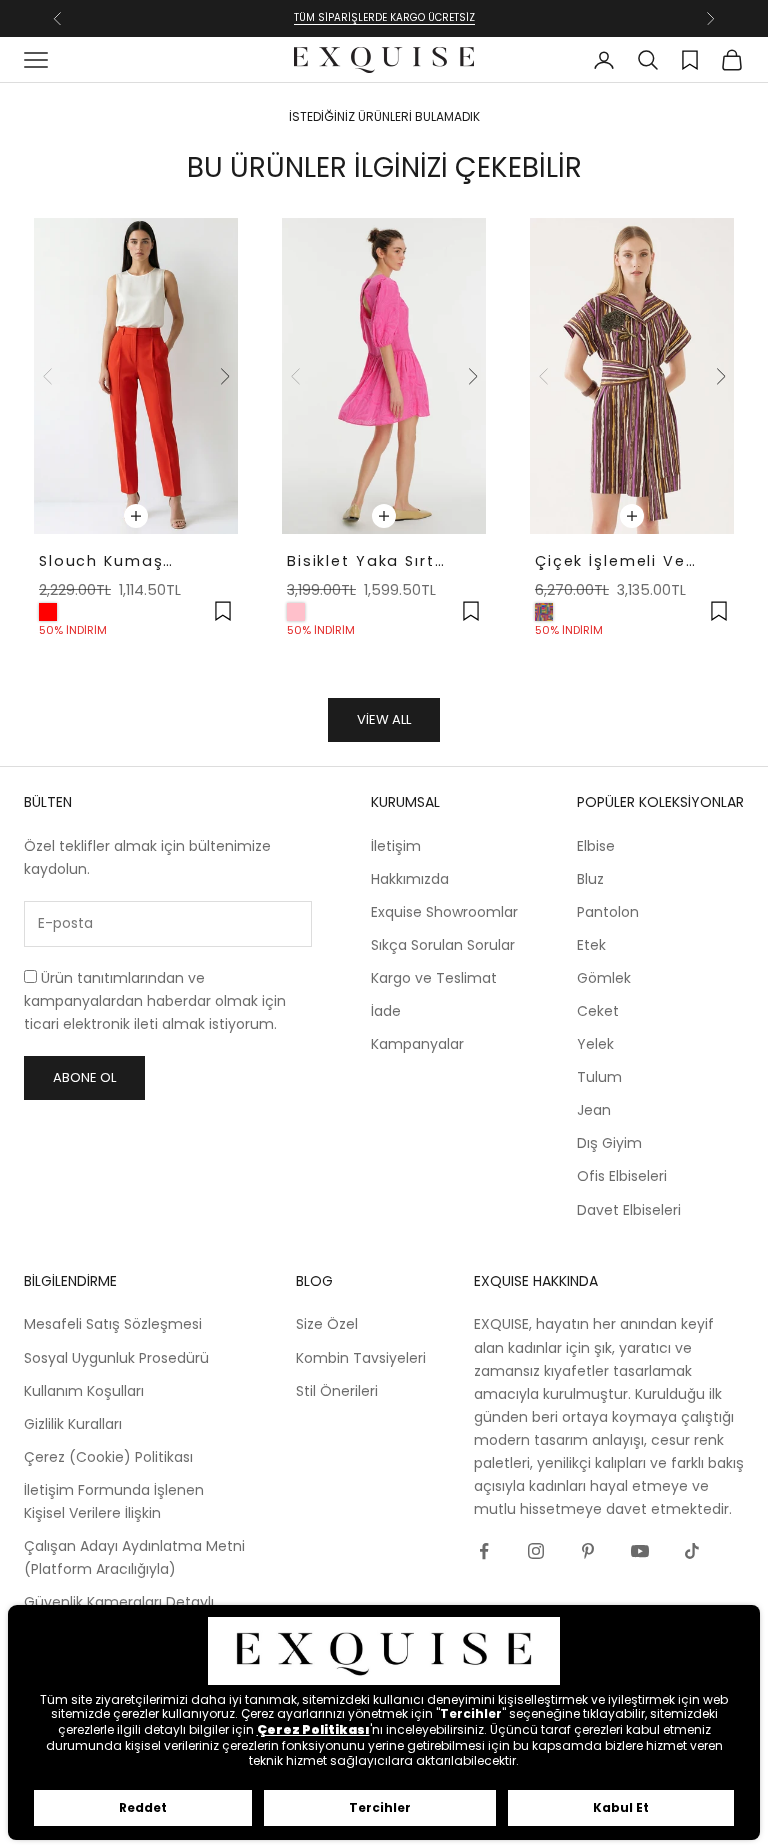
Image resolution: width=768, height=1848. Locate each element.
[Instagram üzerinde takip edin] (536, 1551)
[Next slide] (224, 376)
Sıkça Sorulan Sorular (443, 945)
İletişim (396, 846)
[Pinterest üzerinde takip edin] (588, 1551)
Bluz (590, 879)
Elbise (596, 846)
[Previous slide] (48, 376)
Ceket (598, 1011)
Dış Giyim (609, 1143)
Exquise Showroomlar (444, 912)
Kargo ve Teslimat (434, 978)
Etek (591, 945)
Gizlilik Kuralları (73, 1424)
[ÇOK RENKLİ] (544, 612)
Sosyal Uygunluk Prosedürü (116, 1358)
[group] (136, 376)
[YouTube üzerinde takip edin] (640, 1551)
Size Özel (327, 1324)
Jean (594, 1110)
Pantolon (608, 912)
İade (386, 1011)
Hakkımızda (410, 879)
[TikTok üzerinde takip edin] (692, 1551)
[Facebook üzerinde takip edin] (484, 1551)
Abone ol (84, 1077)
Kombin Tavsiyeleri (361, 1358)
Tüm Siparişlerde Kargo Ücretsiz (384, 17)
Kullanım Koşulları (84, 1391)
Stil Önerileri (337, 1391)
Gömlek (604, 978)
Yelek (595, 1044)
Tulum (599, 1077)
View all (384, 719)
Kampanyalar (417, 1044)
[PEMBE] (296, 612)
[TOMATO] (48, 612)
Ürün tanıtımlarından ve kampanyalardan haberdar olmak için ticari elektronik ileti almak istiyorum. (155, 1001)
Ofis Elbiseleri (622, 1176)
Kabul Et (621, 1807)
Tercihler (380, 1807)
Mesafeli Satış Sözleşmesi (113, 1324)
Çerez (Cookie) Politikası (108, 1457)
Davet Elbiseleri (629, 1210)
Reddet (143, 1807)
